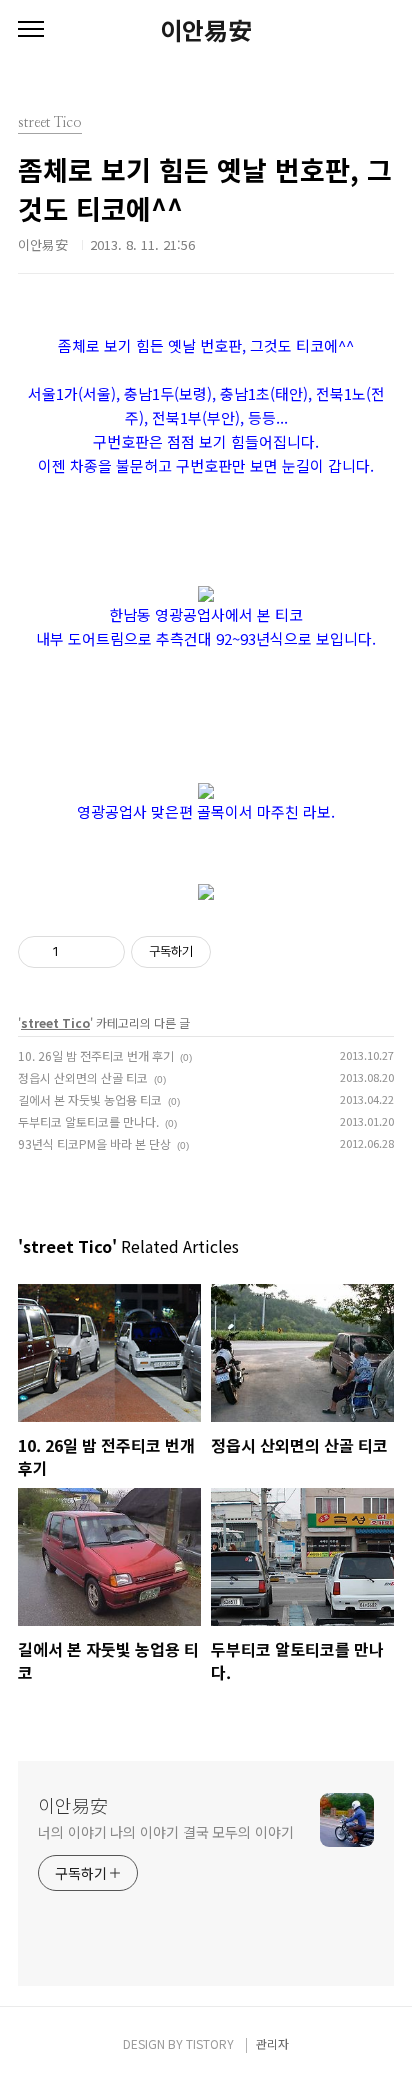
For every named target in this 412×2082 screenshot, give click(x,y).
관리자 (272, 2043)
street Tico (55, 1022)
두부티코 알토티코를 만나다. (88, 1121)
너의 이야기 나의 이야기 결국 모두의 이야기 (166, 1832)
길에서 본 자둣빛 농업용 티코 (90, 1099)
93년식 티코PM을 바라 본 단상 (94, 1143)
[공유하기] (77, 952)
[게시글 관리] (102, 952)
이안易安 (206, 30)
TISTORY (210, 2043)
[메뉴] (31, 30)
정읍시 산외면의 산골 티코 (83, 1077)
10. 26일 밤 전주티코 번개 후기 (96, 1055)
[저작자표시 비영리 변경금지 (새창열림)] (238, 952)
